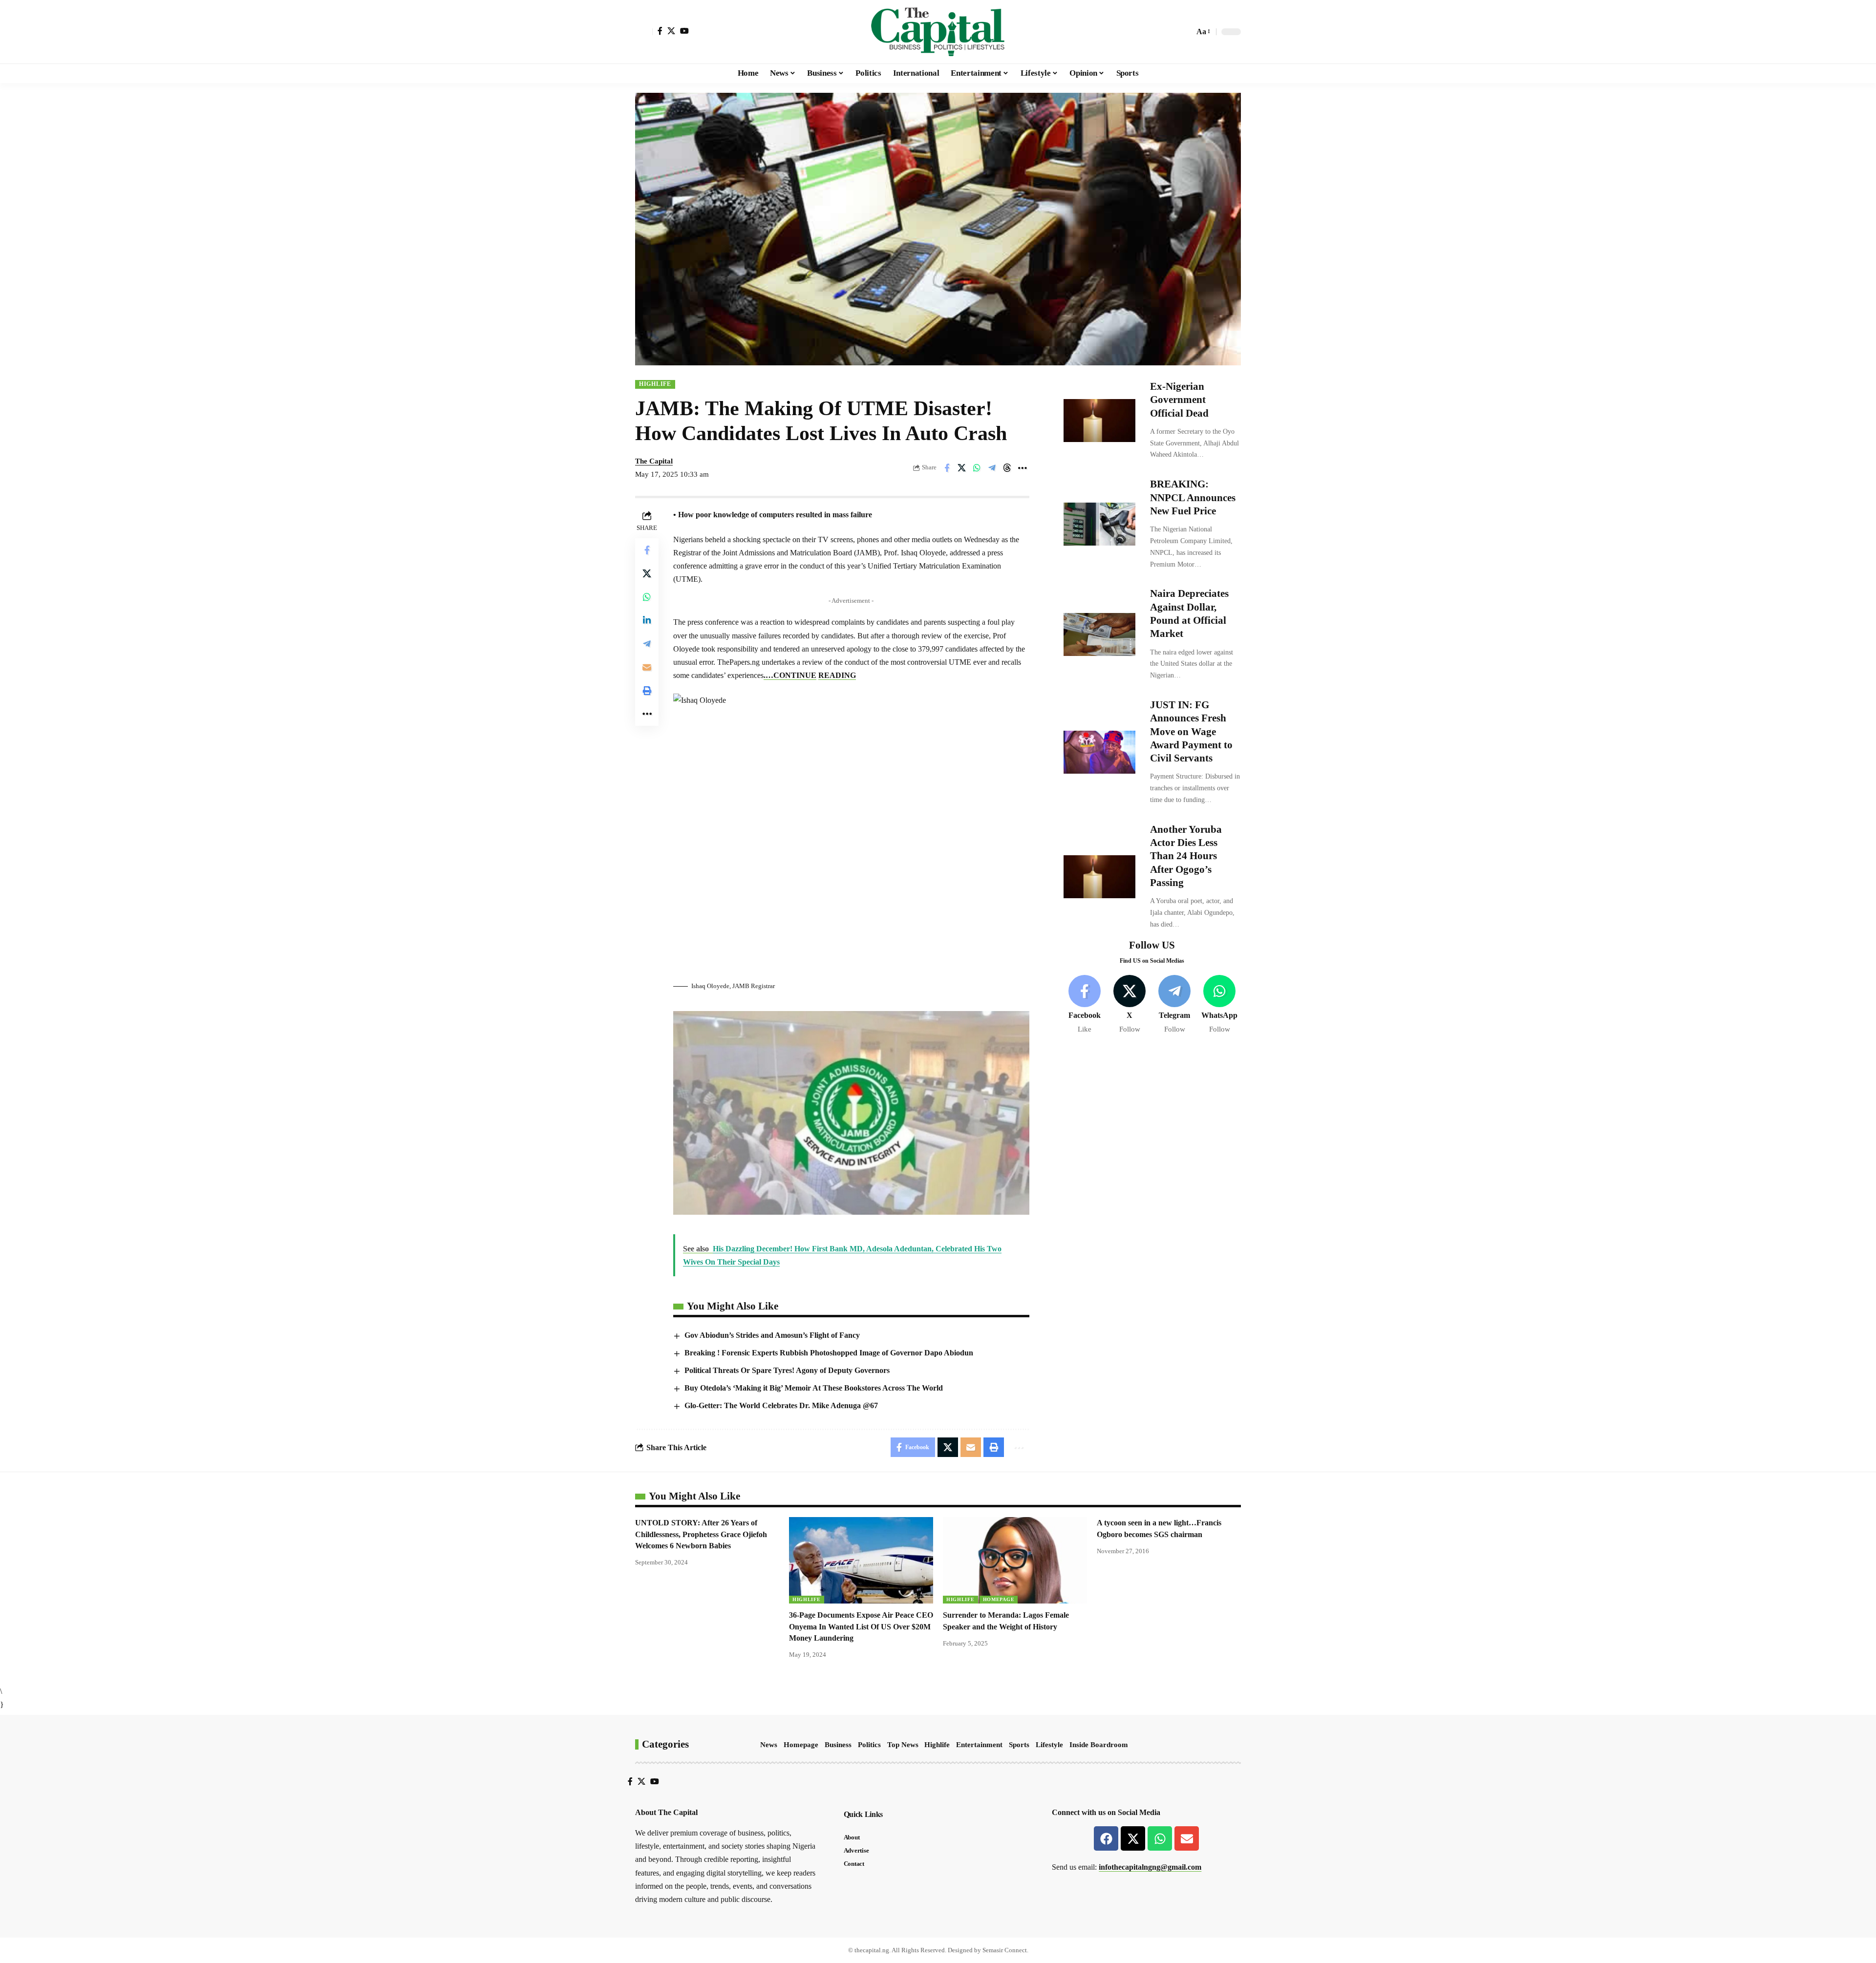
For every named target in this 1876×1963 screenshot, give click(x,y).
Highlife (655, 384)
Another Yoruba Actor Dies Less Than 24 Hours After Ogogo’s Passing (1186, 856)
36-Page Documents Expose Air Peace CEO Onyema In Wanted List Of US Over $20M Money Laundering (861, 1626)
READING (837, 675)
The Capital (654, 461)
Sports (1019, 1745)
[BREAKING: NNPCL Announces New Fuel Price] (1099, 524)
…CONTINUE (791, 675)
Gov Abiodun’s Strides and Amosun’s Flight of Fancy (772, 1335)
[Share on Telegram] (992, 468)
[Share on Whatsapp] (977, 468)
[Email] (647, 667)
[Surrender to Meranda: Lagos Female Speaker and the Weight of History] (1015, 1560)
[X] (671, 31)
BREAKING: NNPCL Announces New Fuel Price (1193, 497)
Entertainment (979, 1745)
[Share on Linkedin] (647, 620)
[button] (644, 32)
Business (838, 1745)
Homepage (999, 1599)
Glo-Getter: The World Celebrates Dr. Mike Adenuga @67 (781, 1405)
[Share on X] (962, 468)
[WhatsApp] (1220, 1005)
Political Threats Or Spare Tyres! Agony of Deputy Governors (787, 1370)
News (769, 1745)
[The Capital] (938, 32)
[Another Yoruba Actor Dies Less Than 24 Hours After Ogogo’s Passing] (1099, 877)
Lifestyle (1049, 1745)
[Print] (647, 691)
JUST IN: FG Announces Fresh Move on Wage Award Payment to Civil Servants (1191, 731)
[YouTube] (684, 31)
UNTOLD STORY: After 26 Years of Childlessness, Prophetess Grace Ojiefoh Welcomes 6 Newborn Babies (701, 1534)
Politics (869, 1745)
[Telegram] (1175, 1005)
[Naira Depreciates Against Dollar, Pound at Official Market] (1099, 634)
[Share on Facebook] (947, 468)
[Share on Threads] (1007, 468)
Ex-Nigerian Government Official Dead (1179, 400)
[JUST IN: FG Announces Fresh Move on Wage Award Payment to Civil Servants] (1099, 752)
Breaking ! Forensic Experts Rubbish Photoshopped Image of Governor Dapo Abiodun (829, 1353)
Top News (903, 1745)
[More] (1023, 468)
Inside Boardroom (1099, 1745)
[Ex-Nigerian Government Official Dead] (1099, 421)
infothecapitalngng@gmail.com (1150, 1867)
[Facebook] (660, 31)
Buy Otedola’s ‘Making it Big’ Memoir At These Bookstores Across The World (814, 1388)
